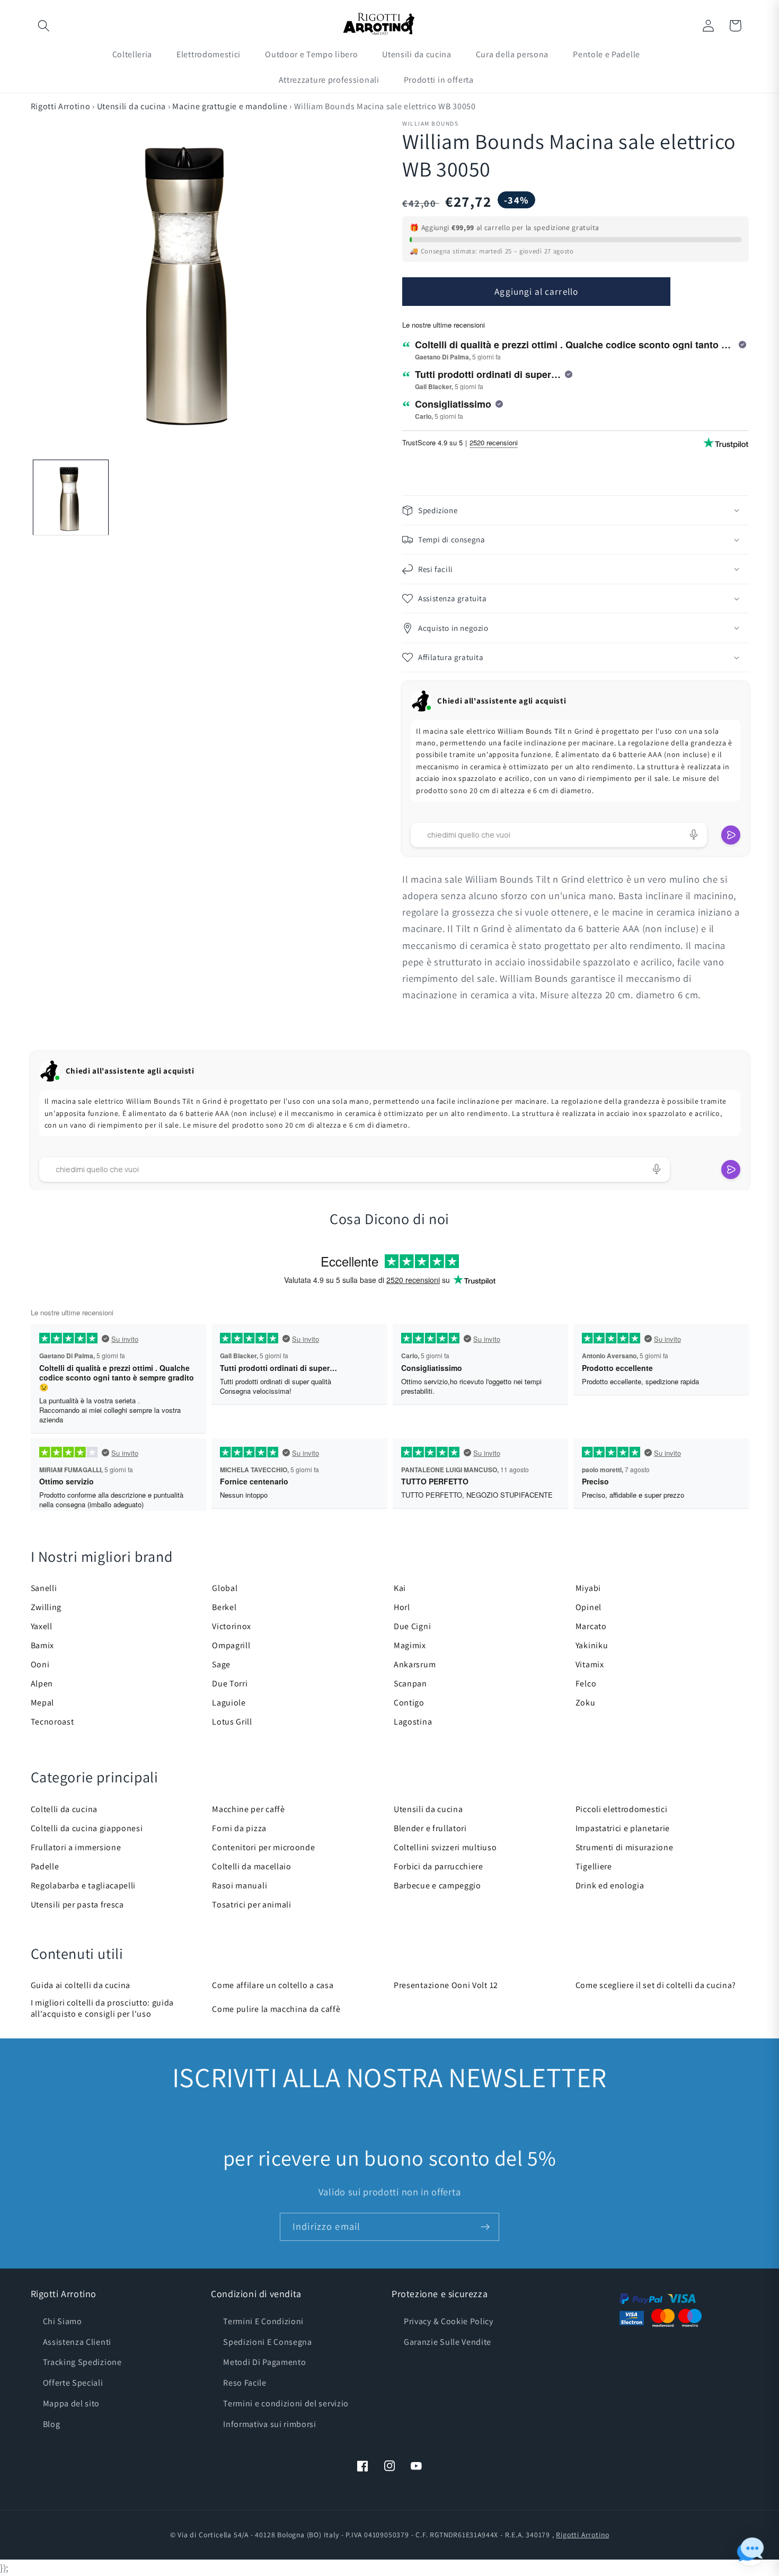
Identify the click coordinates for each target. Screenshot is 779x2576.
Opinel (588, 1607)
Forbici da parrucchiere (439, 1866)
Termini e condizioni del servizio (286, 2403)
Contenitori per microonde (263, 1847)
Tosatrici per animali (252, 1905)
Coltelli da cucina (64, 1809)
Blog (52, 2424)
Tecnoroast (52, 1722)
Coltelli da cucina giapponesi (87, 1828)
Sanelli (44, 1588)
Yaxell (42, 1626)
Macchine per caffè (248, 1809)
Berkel (224, 1607)
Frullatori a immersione (76, 1847)
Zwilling (46, 1607)
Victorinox (232, 1626)
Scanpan (410, 1683)
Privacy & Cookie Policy (449, 2321)
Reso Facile (245, 2383)
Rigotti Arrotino (61, 106)
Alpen (42, 1683)
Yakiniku (592, 1645)
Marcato (591, 1626)
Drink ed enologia (610, 1885)
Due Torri (230, 1683)
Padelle (45, 1866)
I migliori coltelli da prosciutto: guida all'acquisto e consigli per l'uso (103, 2008)
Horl (402, 1607)
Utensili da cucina (131, 106)
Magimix (410, 1645)
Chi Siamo (63, 2321)
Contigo (409, 1703)
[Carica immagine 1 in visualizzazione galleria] (70, 498)
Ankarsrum (415, 1664)
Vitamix (590, 1664)
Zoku (586, 1703)
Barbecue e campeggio (437, 1885)
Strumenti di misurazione (625, 1847)
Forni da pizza (239, 1828)
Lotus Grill (232, 1722)
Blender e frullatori (430, 1828)
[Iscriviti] (485, 2227)
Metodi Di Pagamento (264, 2362)
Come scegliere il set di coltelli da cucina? (656, 1985)
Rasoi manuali (240, 1885)
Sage (221, 1664)
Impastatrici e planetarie (623, 1828)
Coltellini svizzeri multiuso (445, 1847)
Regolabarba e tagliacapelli (83, 1885)
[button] (44, 26)
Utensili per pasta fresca (77, 1905)
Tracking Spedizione (82, 2362)
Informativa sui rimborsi (270, 2424)
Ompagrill (231, 1645)
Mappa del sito (72, 2403)
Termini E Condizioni (263, 2321)
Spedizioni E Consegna (268, 2342)
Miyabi (588, 1588)
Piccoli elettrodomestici (622, 1809)
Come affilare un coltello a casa (273, 1985)
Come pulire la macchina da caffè (276, 2009)
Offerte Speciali (73, 2383)
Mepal (42, 1703)
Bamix (42, 1645)
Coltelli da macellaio (252, 1866)
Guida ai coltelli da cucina (81, 1985)
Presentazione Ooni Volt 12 (446, 1985)
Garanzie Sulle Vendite (448, 2342)
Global (225, 1588)
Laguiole (229, 1703)
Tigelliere (594, 1866)
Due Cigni (412, 1626)
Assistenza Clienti (77, 2342)
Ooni (40, 1664)
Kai (400, 1588)
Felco (586, 1683)
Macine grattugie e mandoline (230, 106)
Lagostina (413, 1722)
